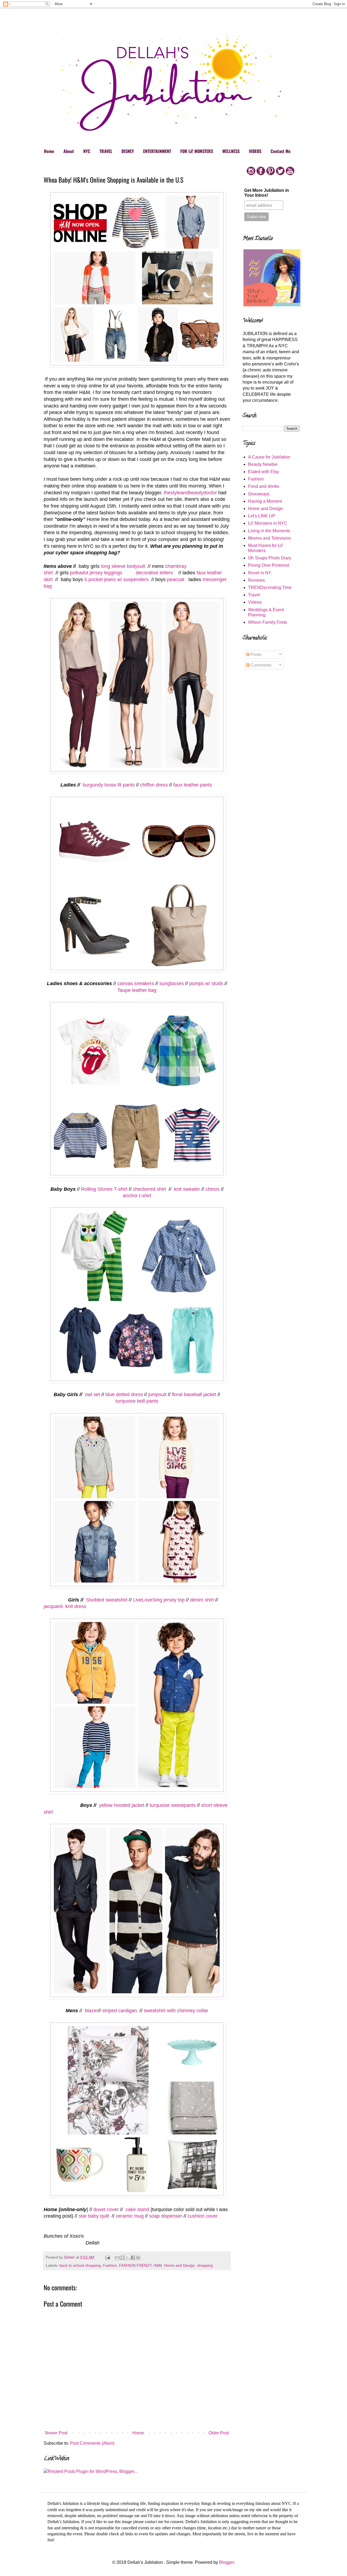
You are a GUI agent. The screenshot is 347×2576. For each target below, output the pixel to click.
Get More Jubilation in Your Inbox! (267, 193)
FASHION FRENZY (135, 2265)
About (69, 151)
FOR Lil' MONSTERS (197, 151)
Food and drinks (264, 486)
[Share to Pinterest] (138, 2257)
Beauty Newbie (263, 464)
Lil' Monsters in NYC (268, 523)
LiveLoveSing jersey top (159, 1600)
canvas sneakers (136, 983)
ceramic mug (130, 2216)
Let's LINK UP (262, 516)
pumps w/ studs (206, 983)
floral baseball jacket (194, 1394)
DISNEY (128, 151)
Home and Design (179, 2265)
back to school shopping (80, 2265)
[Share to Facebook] (133, 2257)
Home (49, 151)
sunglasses (172, 983)
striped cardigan (120, 2011)
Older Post (219, 2433)
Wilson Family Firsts (268, 622)
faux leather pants (193, 785)
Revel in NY (260, 573)
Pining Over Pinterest (269, 565)
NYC (87, 151)
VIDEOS (255, 151)
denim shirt (202, 1600)
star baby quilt (94, 2216)
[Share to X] (128, 2257)
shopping (205, 2265)
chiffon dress (154, 785)
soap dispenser (166, 2216)
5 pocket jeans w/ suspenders (117, 579)
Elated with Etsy (264, 472)
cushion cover (203, 2216)
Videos (255, 602)
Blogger (226, 2562)
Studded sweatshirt (106, 1600)
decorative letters (156, 573)
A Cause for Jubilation (269, 457)
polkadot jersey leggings (96, 573)
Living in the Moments (269, 531)
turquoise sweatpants (172, 1805)
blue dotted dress (124, 1394)
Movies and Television (269, 538)
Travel (254, 595)
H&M (158, 2265)
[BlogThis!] (123, 2257)
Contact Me (281, 151)
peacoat (176, 579)
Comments (260, 665)
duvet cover (106, 2209)
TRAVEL (106, 151)
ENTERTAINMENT (157, 151)
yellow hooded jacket (121, 1805)
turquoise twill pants (137, 1401)
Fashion (110, 2265)
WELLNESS (231, 151)
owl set (92, 1394)
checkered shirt (150, 1189)
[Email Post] (107, 2257)
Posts (255, 655)
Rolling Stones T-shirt (104, 1189)
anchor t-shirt (137, 1196)
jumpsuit (157, 1394)
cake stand (137, 2209)
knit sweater (186, 1189)
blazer (91, 2011)
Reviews (256, 580)
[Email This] (117, 2257)
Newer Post (56, 2433)
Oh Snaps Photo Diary (270, 558)
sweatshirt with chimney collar (176, 2011)
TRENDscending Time (270, 588)
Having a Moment (265, 501)
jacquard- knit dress (65, 1606)
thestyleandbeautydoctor (190, 493)
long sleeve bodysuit (123, 566)
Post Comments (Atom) (92, 2443)
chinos (213, 1189)
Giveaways (259, 494)
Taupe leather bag (137, 990)
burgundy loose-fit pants (109, 785)
